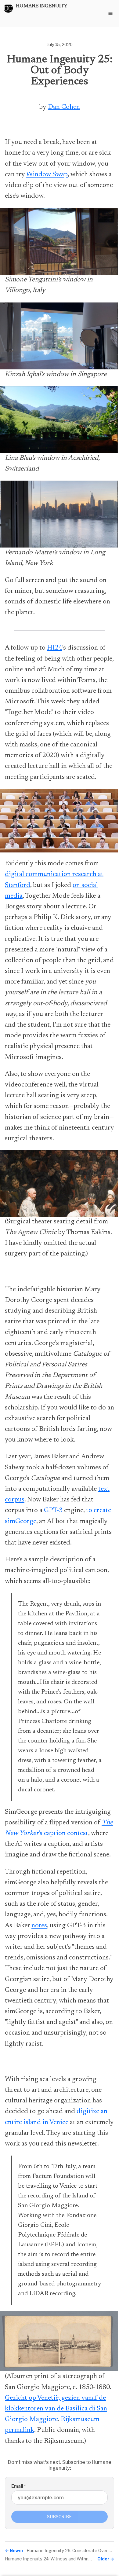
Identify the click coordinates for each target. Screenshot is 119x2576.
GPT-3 (53, 1511)
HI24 (55, 648)
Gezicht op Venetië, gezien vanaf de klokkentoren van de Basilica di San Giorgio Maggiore (56, 2409)
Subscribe (60, 2517)
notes (39, 1926)
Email (18, 2486)
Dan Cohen (64, 107)
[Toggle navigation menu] (110, 13)
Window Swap (47, 175)
